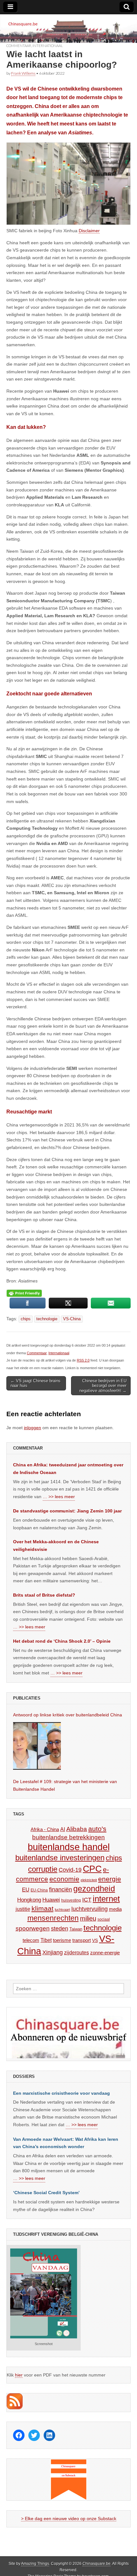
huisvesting (71, 1900)
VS (95, 1940)
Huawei (51, 1900)
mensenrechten (53, 1918)
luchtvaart (62, 1910)
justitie (23, 1909)
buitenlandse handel (69, 1847)
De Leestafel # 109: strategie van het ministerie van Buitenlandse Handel (65, 1785)
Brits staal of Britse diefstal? (44, 1595)
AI (63, 1829)
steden (60, 1929)
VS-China (72, 1319)
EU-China (39, 1890)
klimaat (43, 1909)
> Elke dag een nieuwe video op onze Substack (69, 2519)
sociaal (104, 1919)
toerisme (62, 1940)
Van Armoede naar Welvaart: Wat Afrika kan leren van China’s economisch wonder (66, 2143)
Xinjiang (53, 1952)
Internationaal (48, 46)
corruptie (43, 1869)
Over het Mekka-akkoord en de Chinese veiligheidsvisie (56, 1545)
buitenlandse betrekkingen (68, 1837)
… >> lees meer (59, 1497)
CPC (92, 1869)
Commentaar (19, 46)
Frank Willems (23, 73)
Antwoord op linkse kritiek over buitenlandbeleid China (68, 1715)
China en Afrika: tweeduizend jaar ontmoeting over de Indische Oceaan (68, 1469)
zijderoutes (76, 1952)
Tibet (46, 1940)
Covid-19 (70, 1870)
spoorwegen (33, 1928)
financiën (61, 1890)
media (115, 1909)
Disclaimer (89, 231)
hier (19, 2375)
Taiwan (76, 1929)
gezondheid (94, 1889)
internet (106, 1899)
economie (64, 1879)
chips (26, 1319)
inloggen (32, 1428)
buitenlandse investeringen (60, 1858)
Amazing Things (35, 2564)
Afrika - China (45, 1829)
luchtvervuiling (90, 1909)
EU (26, 1890)
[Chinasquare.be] (68, 29)
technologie (47, 1319)
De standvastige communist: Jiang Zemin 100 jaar (67, 1511)
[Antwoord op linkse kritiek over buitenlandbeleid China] (37, 1746)
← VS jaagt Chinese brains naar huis (36, 1383)
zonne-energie (105, 1953)
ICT (87, 1900)
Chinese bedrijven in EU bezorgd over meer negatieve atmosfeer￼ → (103, 1386)
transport (82, 1940)
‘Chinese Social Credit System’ (46, 2193)
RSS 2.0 (83, 1360)
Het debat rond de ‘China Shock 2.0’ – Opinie (62, 1641)
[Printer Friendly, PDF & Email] (24, 1293)
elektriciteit (89, 1880)
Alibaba (77, 1829)
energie (110, 1879)
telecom (31, 1940)
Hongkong (29, 1900)
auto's (97, 1829)
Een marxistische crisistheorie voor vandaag (61, 2093)
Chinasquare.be (97, 2564)
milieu (88, 1918)
